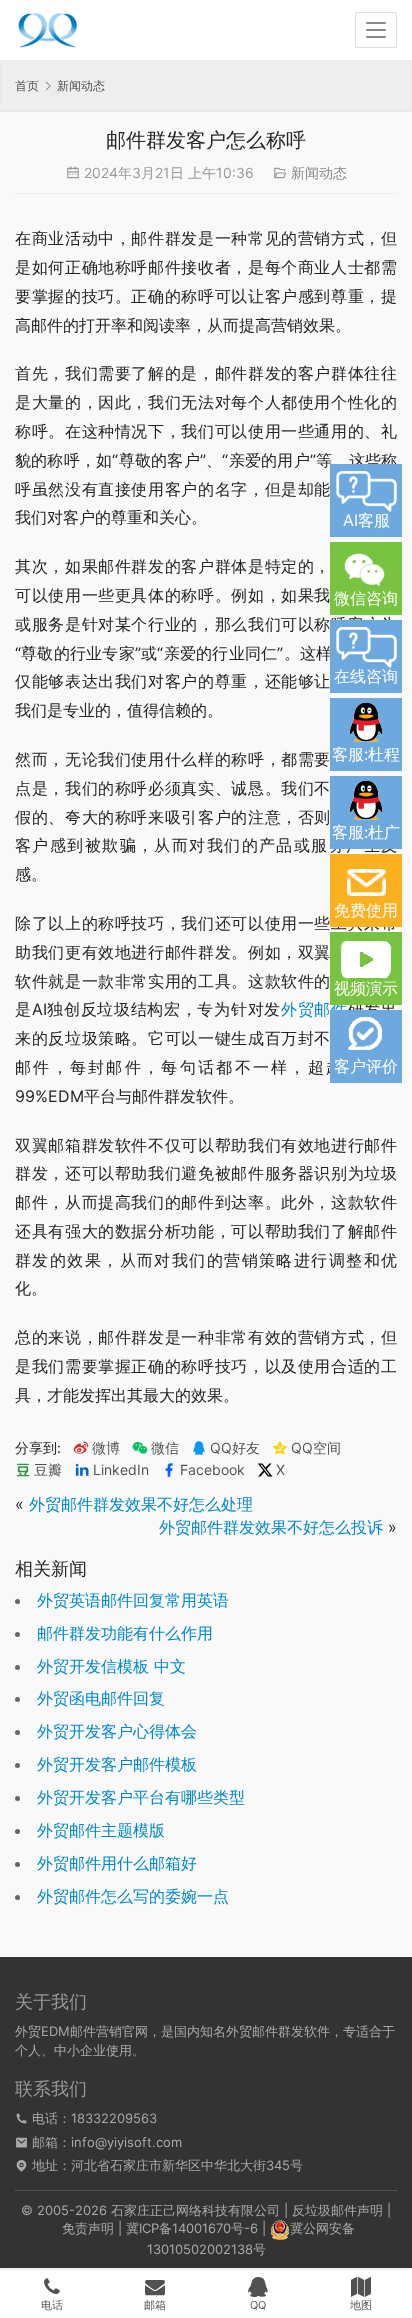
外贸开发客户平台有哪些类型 (141, 1797)
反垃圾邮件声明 (337, 2210)
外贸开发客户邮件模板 (117, 1764)
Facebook (212, 1470)
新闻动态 (319, 172)
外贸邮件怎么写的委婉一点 (133, 1896)
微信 (155, 1448)
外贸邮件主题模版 (101, 1830)
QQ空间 (316, 1448)
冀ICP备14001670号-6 (192, 2228)
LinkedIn (121, 1470)
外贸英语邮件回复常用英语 (133, 1600)
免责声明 (88, 2228)
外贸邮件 (314, 1009)
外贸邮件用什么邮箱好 (117, 1863)
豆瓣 (48, 1470)
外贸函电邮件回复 (101, 1698)
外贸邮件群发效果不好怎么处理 (141, 1504)
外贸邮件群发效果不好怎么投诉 (271, 1527)
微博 (106, 1448)
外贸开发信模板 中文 (111, 1666)
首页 (27, 85)
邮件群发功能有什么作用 (125, 1633)
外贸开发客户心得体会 (117, 1731)
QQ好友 (235, 1448)
